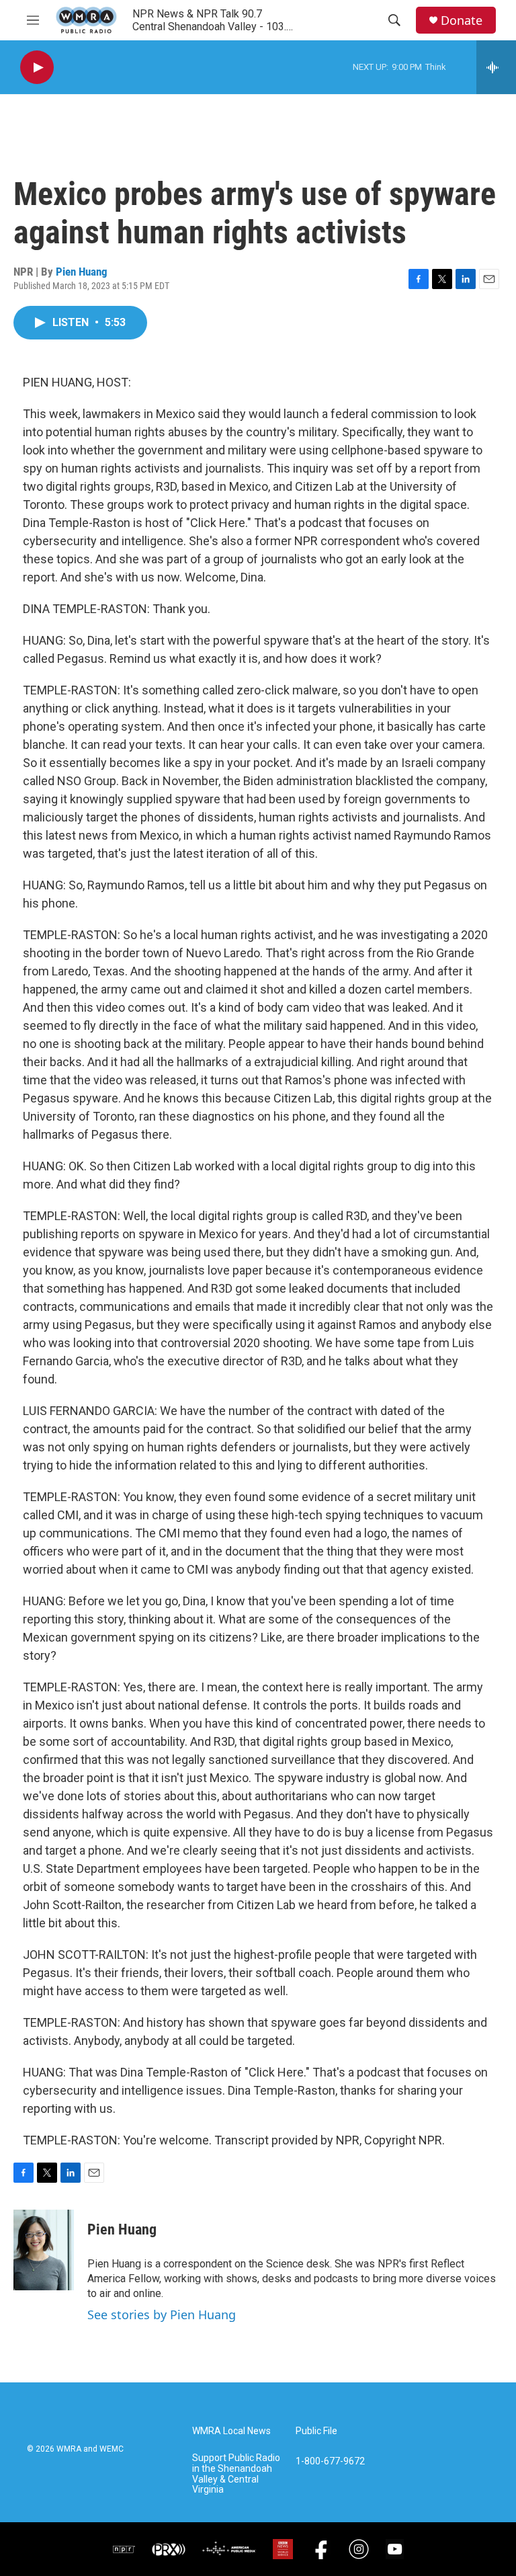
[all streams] (496, 67)
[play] (37, 68)
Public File (316, 2431)
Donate (462, 21)
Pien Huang (82, 272)
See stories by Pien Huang (162, 2315)
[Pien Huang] (44, 2250)
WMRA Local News (231, 2431)
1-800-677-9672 (330, 2461)
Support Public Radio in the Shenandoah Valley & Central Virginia (236, 2474)
